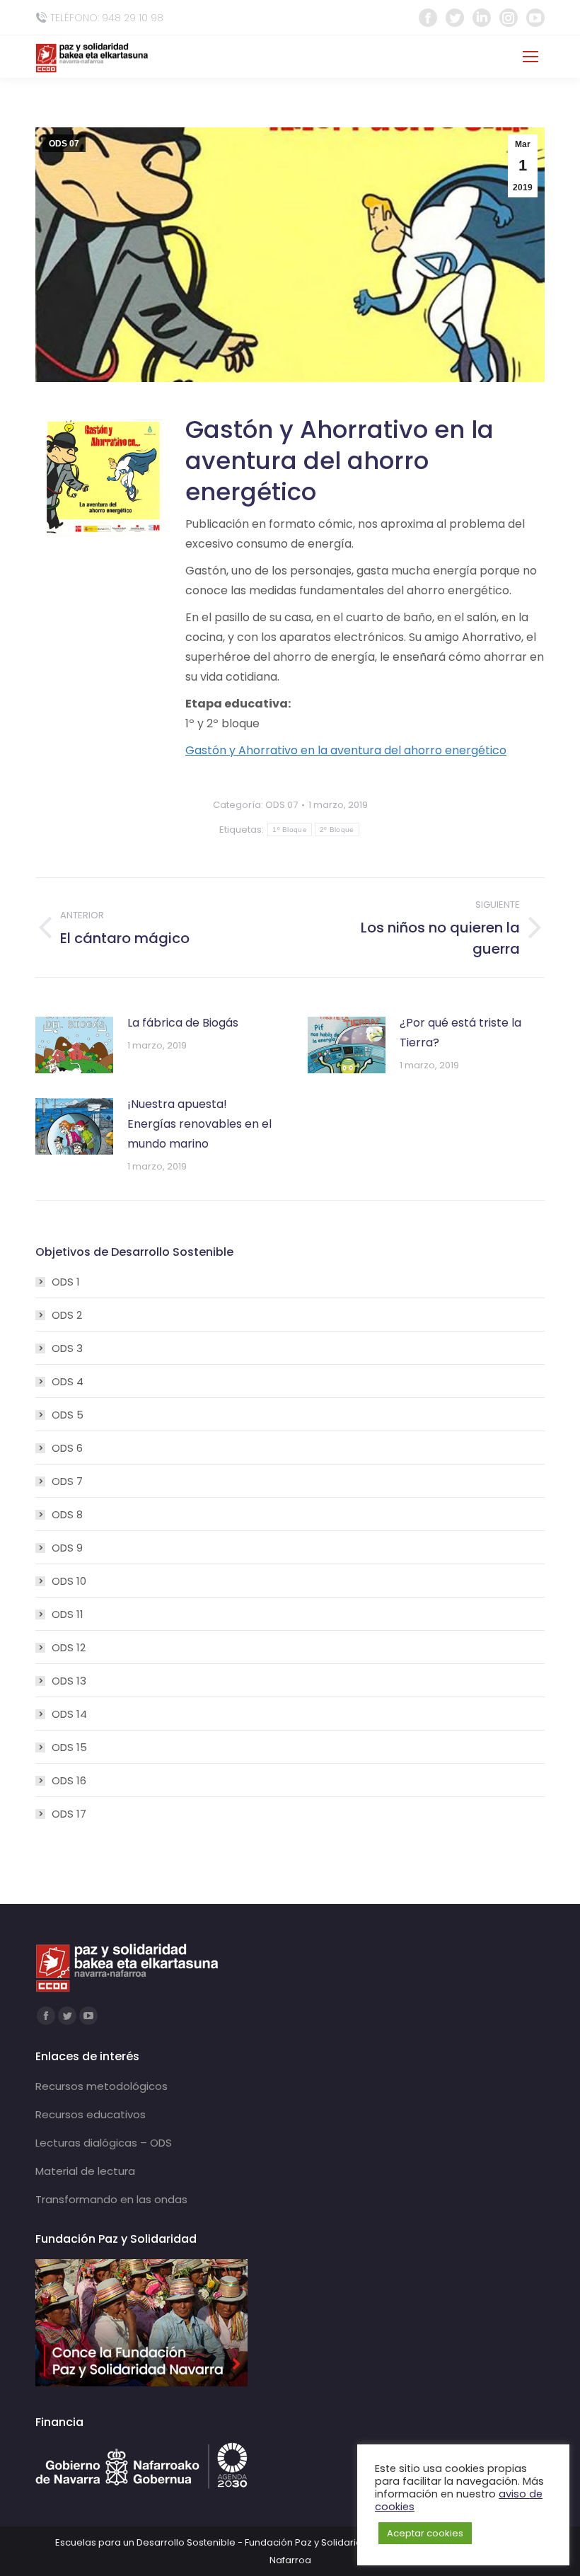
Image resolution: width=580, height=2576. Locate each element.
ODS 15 (69, 1747)
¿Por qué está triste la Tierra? (460, 1033)
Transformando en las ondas (111, 2199)
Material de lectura (85, 2171)
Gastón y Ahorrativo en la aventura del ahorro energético (346, 750)
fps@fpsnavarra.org (452, 57)
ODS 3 (67, 1348)
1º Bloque (290, 830)
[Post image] (74, 1045)
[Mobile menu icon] (530, 57)
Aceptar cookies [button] (425, 2533)
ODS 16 (69, 1780)
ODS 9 (67, 1548)
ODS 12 (69, 1647)
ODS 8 (67, 1514)
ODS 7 (67, 1481)
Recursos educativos (91, 2114)
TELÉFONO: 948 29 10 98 (107, 18)
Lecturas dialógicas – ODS (104, 2143)
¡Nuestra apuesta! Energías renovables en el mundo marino (199, 1124)
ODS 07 (64, 144)
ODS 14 (69, 1714)
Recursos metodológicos (101, 2086)
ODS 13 (69, 1681)
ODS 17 (69, 1814)
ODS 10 (69, 1581)
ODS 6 (67, 1448)
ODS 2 (67, 1315)
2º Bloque (337, 830)
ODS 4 (68, 1381)
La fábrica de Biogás (183, 1023)
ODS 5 (68, 1415)
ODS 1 (66, 1282)
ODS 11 (68, 1614)
